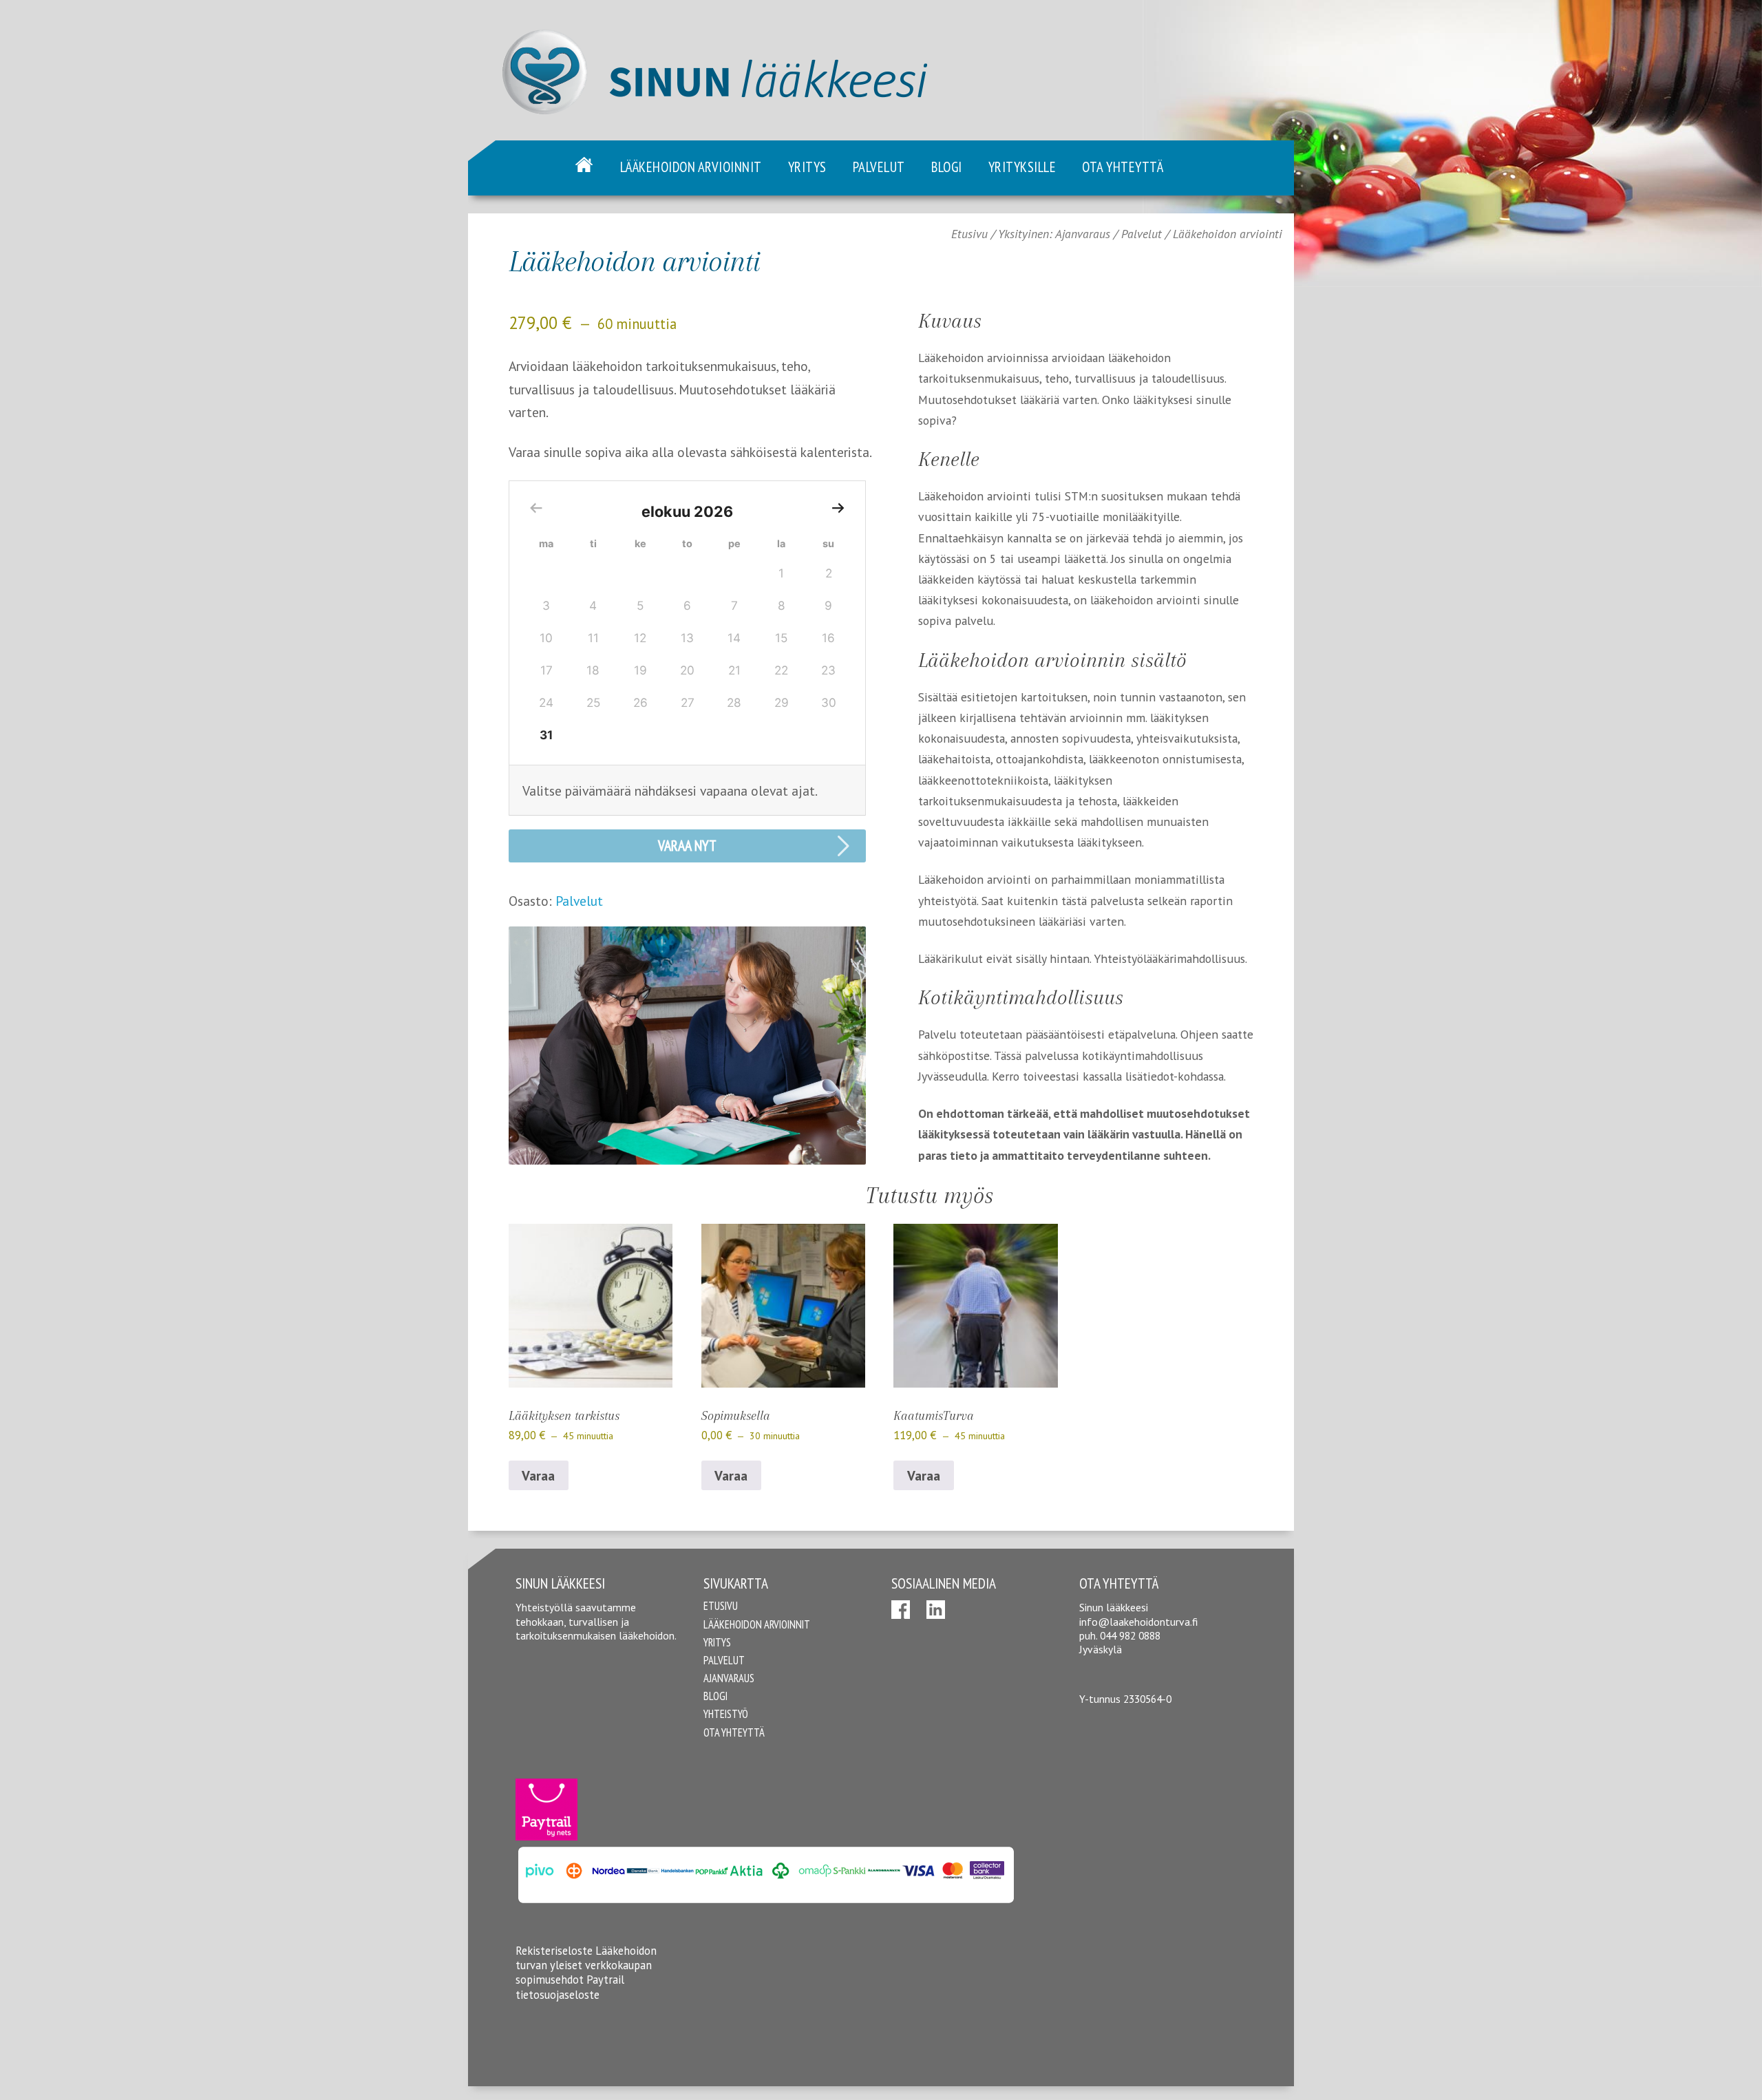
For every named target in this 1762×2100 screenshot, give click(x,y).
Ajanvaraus (729, 1678)
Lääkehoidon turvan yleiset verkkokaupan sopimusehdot (586, 1965)
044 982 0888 (1130, 1635)
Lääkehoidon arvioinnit (691, 167)
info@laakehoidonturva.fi (1138, 1622)
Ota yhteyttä (1123, 167)
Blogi (947, 167)
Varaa (538, 1475)
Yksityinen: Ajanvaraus (1054, 234)
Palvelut (879, 167)
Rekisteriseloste (554, 1951)
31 (546, 735)
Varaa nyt (687, 845)
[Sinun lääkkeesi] (707, 136)
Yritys (807, 167)
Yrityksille (1022, 167)
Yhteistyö (726, 1714)
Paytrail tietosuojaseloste (570, 1987)
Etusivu (584, 165)
